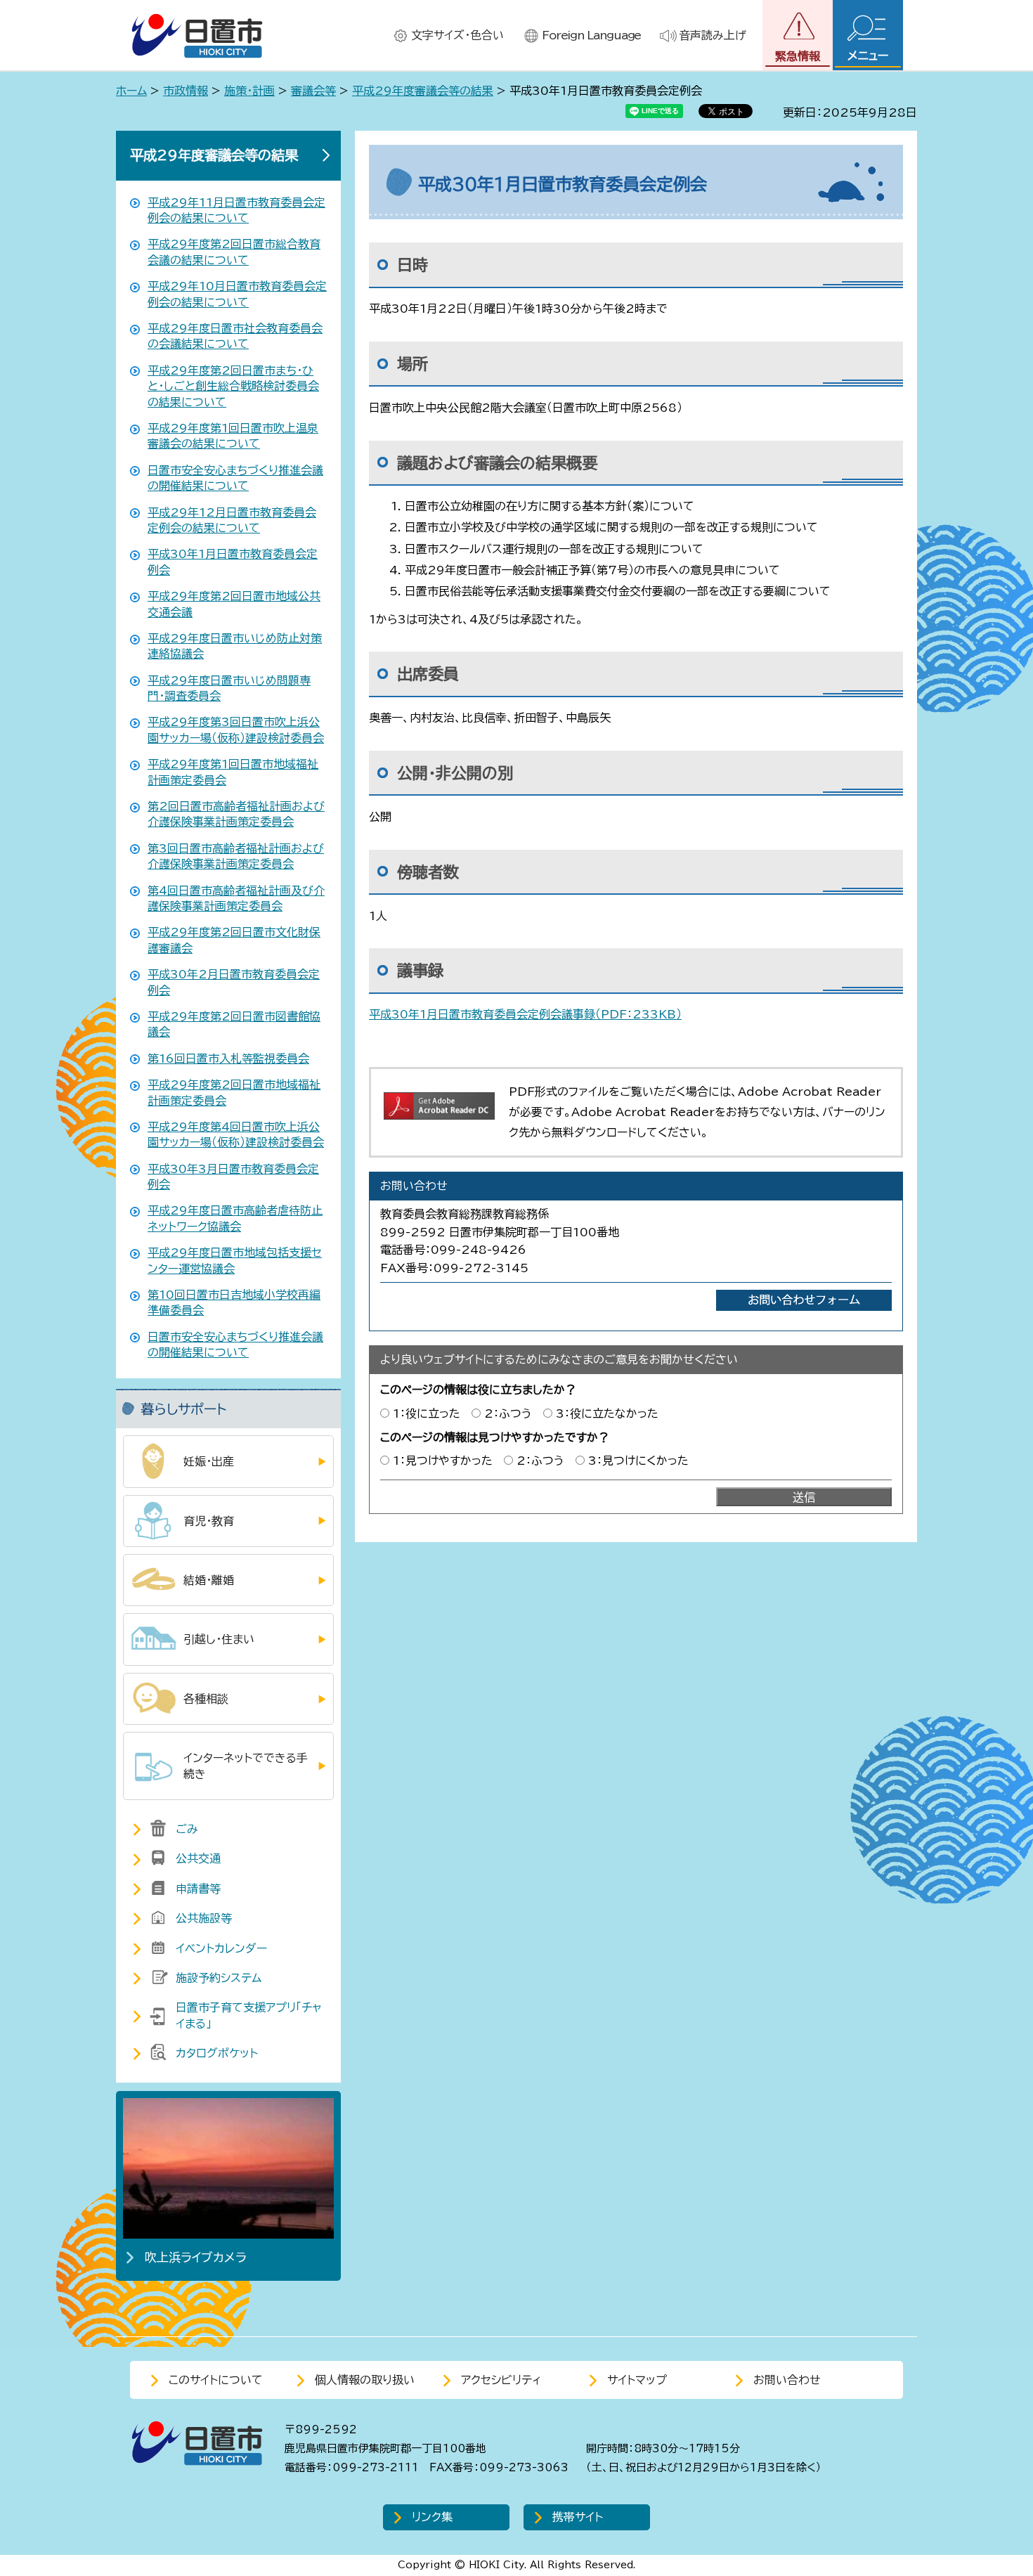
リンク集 (432, 2517)
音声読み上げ (713, 35)
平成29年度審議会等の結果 (423, 91)
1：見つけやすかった (443, 1461)
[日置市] (197, 35)
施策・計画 (249, 91)
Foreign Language (591, 35)
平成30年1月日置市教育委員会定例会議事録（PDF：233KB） (525, 1014)
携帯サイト (578, 2517)
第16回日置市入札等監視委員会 (228, 1059)
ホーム (131, 91)
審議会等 (313, 91)
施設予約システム (219, 1978)
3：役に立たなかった (607, 1413)
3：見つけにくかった (638, 1461)
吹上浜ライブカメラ (196, 2257)
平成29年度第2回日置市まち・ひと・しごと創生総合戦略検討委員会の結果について (233, 386)
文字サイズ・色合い (457, 35)
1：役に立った (427, 1413)
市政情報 (186, 91)
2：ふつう (508, 1413)
